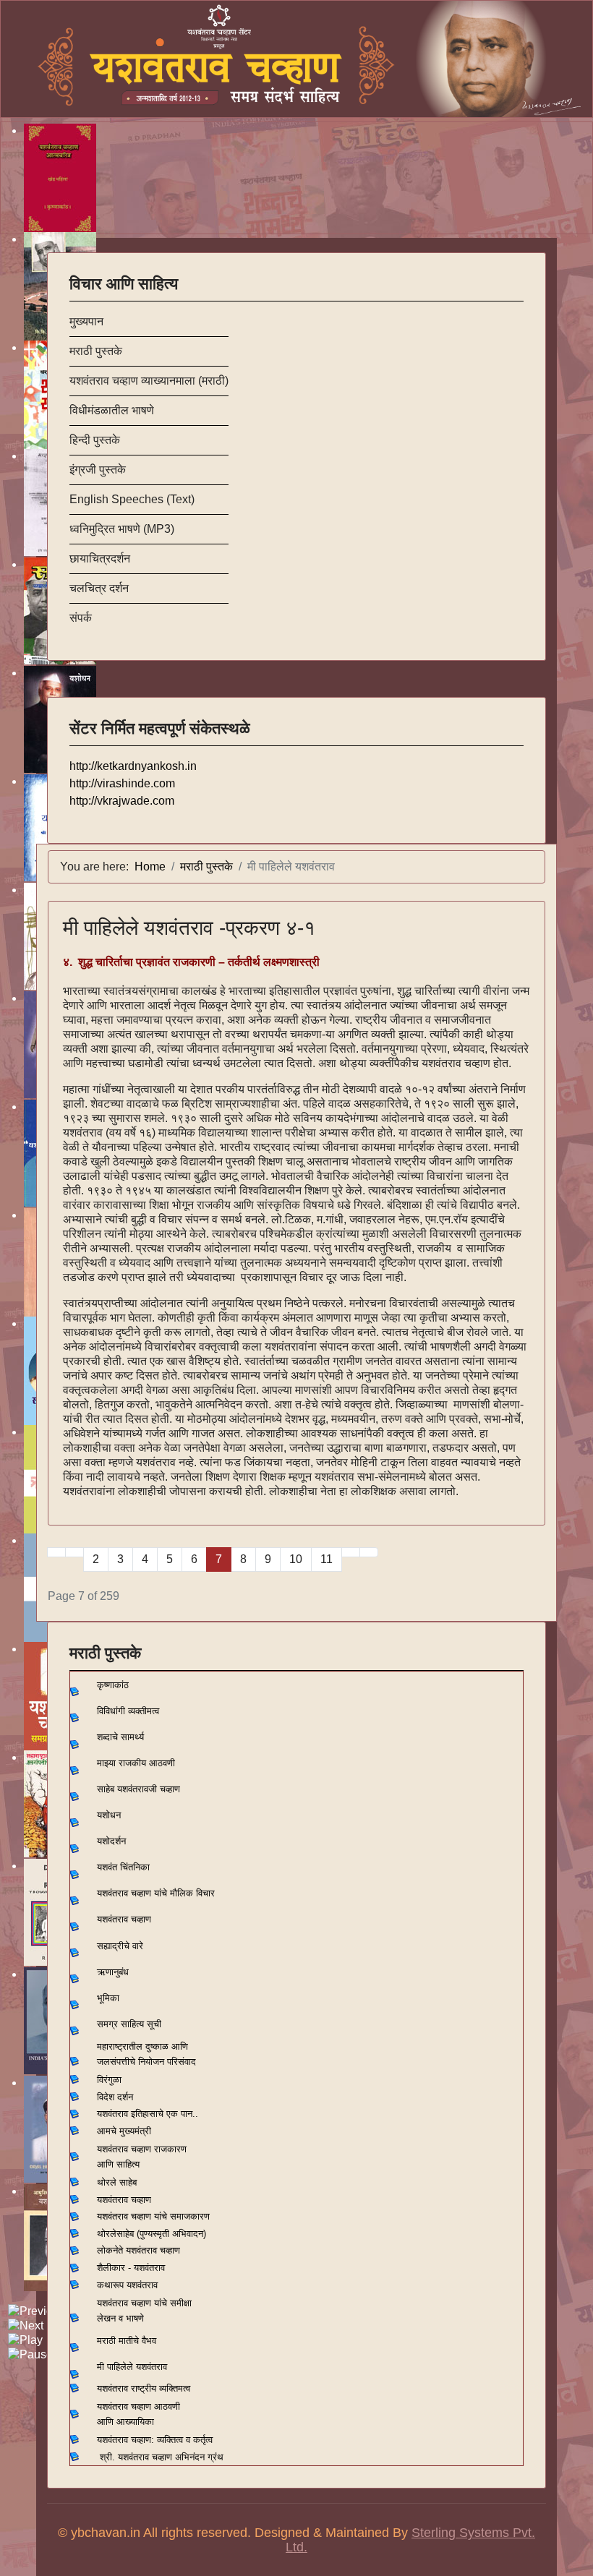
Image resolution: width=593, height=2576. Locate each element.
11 (327, 1559)
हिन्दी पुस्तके (95, 440)
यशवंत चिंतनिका (123, 1867)
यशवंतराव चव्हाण (124, 1919)
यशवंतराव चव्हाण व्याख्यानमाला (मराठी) (149, 381)
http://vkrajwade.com (122, 801)
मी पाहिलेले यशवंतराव (132, 2367)
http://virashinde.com (122, 783)
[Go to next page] (351, 1552)
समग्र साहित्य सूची (129, 2024)
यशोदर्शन (111, 1841)
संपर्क (81, 618)
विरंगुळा (109, 2080)
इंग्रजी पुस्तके (98, 470)
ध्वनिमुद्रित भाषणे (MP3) (122, 529)
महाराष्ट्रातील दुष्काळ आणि (142, 2046)
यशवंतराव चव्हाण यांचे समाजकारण (153, 2216)
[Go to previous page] (74, 1552)
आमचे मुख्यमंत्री (124, 2131)
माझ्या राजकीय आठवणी (136, 1763)
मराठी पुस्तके (96, 351)
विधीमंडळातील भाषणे (112, 410)
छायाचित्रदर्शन (100, 559)
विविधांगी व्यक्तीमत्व (128, 1711)
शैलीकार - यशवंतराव (131, 2268)
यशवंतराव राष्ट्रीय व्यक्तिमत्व (144, 2388)
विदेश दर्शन (115, 2097)
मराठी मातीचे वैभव (127, 2341)
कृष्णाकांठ (113, 1685)
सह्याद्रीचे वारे (120, 1946)
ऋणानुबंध (113, 1972)
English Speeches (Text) (132, 499)
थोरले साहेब (117, 2182)
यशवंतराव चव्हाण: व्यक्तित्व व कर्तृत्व (155, 2440)
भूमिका (108, 1998)
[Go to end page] (369, 1552)
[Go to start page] (56, 1552)
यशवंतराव (112, 2114)
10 (296, 1559)
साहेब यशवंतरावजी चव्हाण (138, 1789)
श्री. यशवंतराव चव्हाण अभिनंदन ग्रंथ (162, 2457)
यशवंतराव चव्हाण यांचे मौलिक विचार (156, 1893)
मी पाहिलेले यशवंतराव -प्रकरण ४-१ (189, 928)
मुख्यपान (86, 321)
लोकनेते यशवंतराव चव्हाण (138, 2250)
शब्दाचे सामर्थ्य (120, 1737)
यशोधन (109, 1815)
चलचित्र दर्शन (99, 588)
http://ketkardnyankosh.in (133, 766)
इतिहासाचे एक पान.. (165, 2114)
